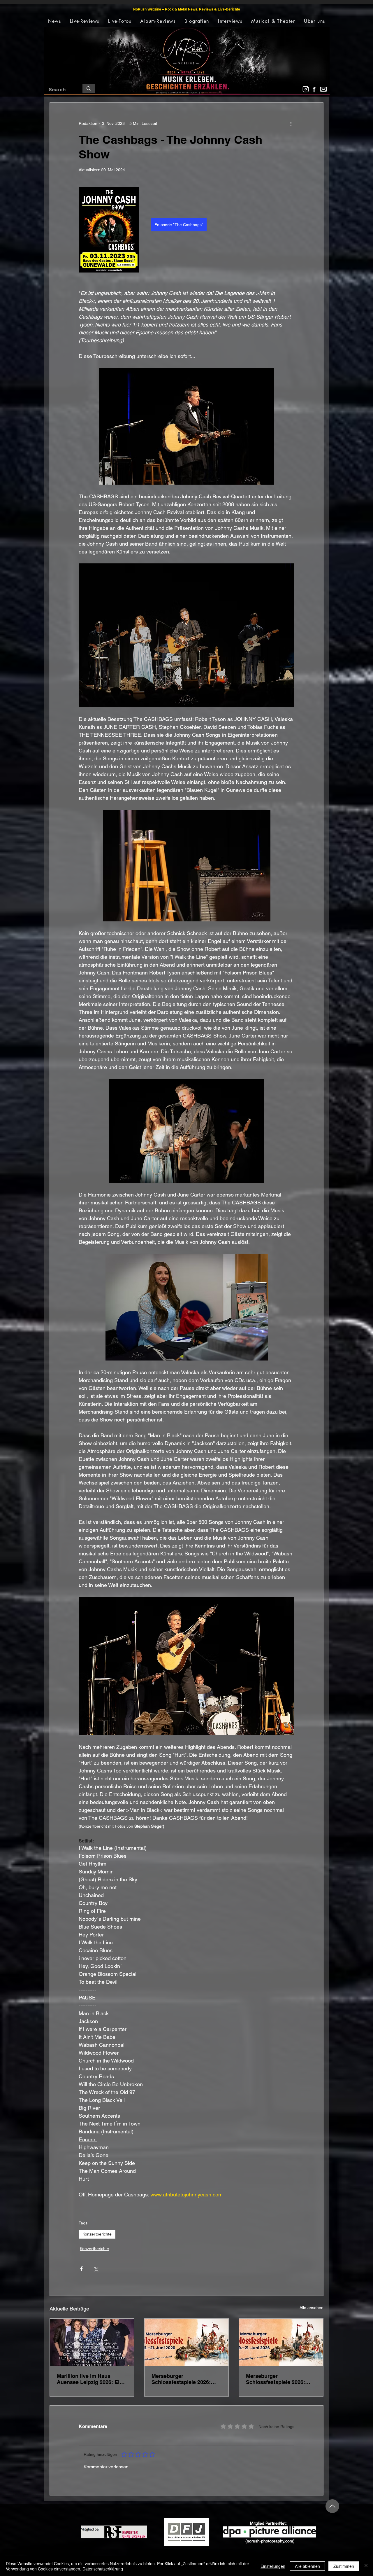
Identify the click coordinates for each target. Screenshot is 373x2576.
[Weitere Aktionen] (291, 124)
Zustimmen (344, 2566)
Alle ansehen (312, 2308)
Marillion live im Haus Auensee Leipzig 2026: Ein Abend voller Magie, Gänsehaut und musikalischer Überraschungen (90, 2379)
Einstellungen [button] (273, 2566)
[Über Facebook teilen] (81, 2269)
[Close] (366, 2566)
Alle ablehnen (307, 2566)
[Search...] (89, 88)
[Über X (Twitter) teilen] (96, 2269)
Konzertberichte (97, 2234)
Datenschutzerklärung (103, 2569)
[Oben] (332, 2506)
